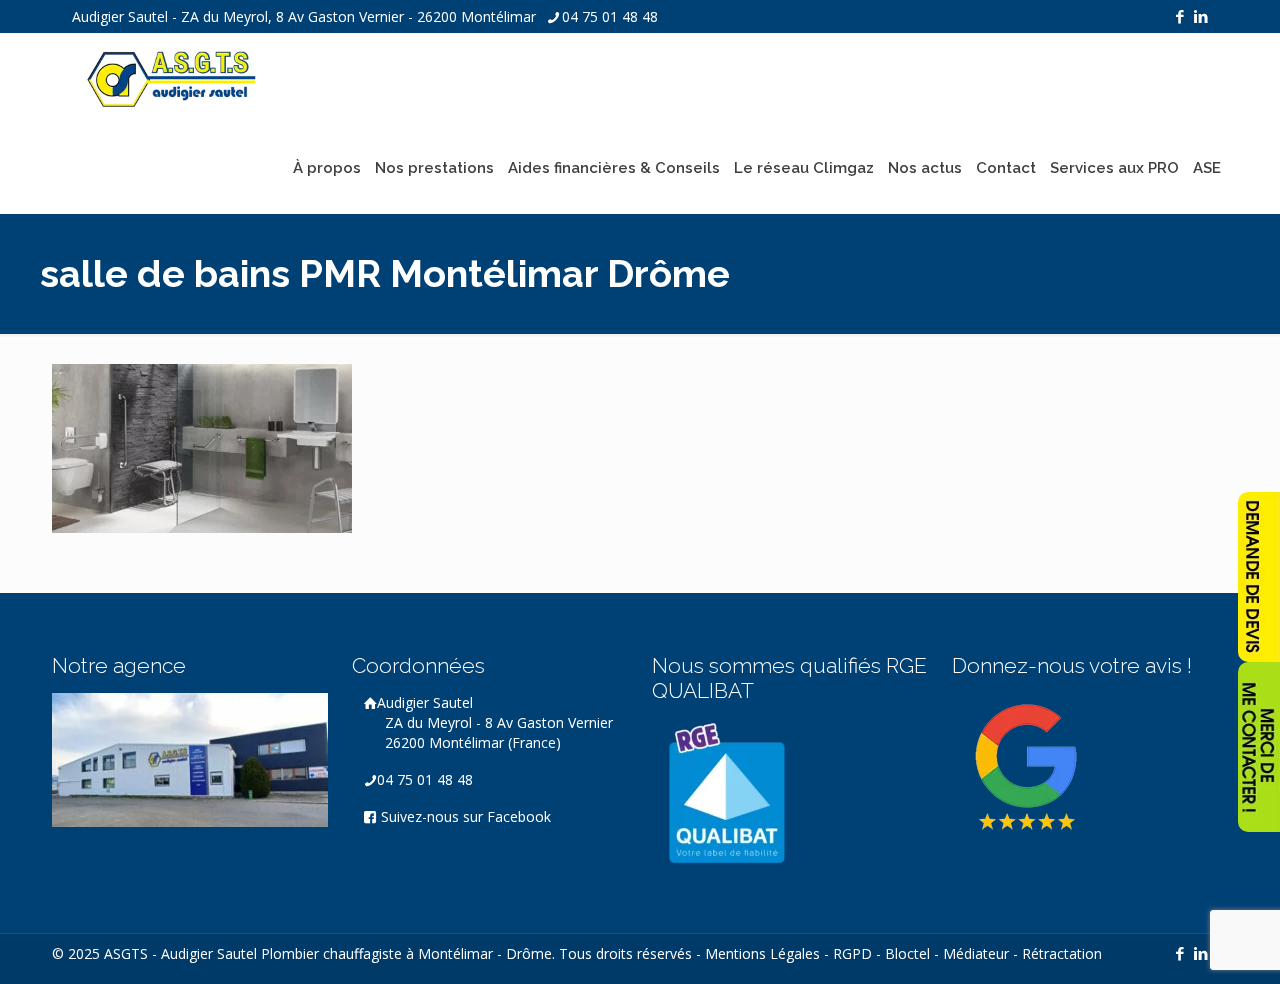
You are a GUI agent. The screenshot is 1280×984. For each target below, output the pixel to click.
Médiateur (976, 953)
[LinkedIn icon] (1200, 16)
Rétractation (1062, 953)
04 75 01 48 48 (610, 16)
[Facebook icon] (1179, 16)
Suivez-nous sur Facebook (464, 816)
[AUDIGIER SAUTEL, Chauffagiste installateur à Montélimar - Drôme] (172, 78)
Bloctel (907, 953)
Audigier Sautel (495, 722)
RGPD (852, 953)
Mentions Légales (762, 953)
